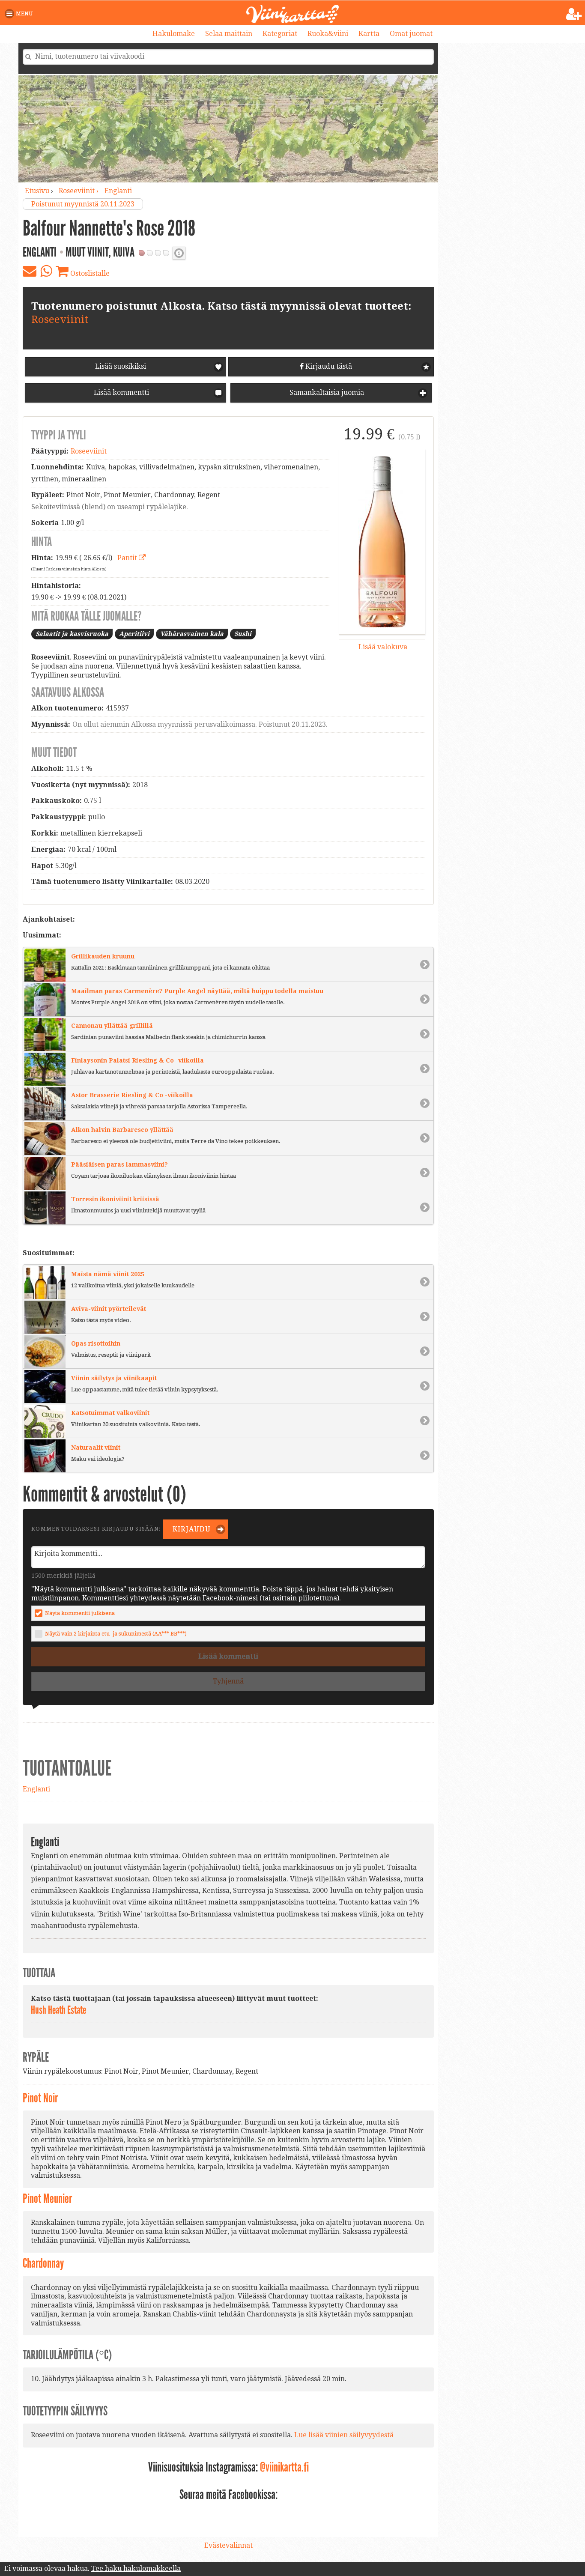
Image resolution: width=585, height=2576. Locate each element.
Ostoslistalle (89, 273)
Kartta (369, 34)
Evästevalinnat (228, 2545)
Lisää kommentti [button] (121, 393)
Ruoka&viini (328, 34)
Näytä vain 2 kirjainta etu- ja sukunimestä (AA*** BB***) (116, 1634)
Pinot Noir (40, 2098)
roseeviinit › (79, 191)
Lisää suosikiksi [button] (121, 366)
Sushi (243, 634)
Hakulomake (174, 34)
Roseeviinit (60, 319)
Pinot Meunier (47, 2199)
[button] (20, 14)
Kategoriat (280, 34)
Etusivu (37, 191)
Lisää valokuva (382, 647)
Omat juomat (411, 34)
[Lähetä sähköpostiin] (30, 271)
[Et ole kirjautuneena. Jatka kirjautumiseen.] (574, 14)
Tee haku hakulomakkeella (136, 2569)
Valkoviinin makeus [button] (179, 253)
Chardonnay (43, 2263)
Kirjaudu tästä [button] (328, 366)
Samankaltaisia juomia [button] (326, 393)
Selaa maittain (229, 34)
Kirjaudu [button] (191, 1529)
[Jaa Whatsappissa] (46, 271)
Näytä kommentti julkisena (80, 1613)
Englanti (118, 191)
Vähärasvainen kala (192, 634)
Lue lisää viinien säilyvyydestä (344, 2435)
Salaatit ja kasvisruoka (72, 634)
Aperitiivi (134, 634)
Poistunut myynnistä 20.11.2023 (83, 204)
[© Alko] (382, 542)
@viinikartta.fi (284, 2467)
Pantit (128, 558)
